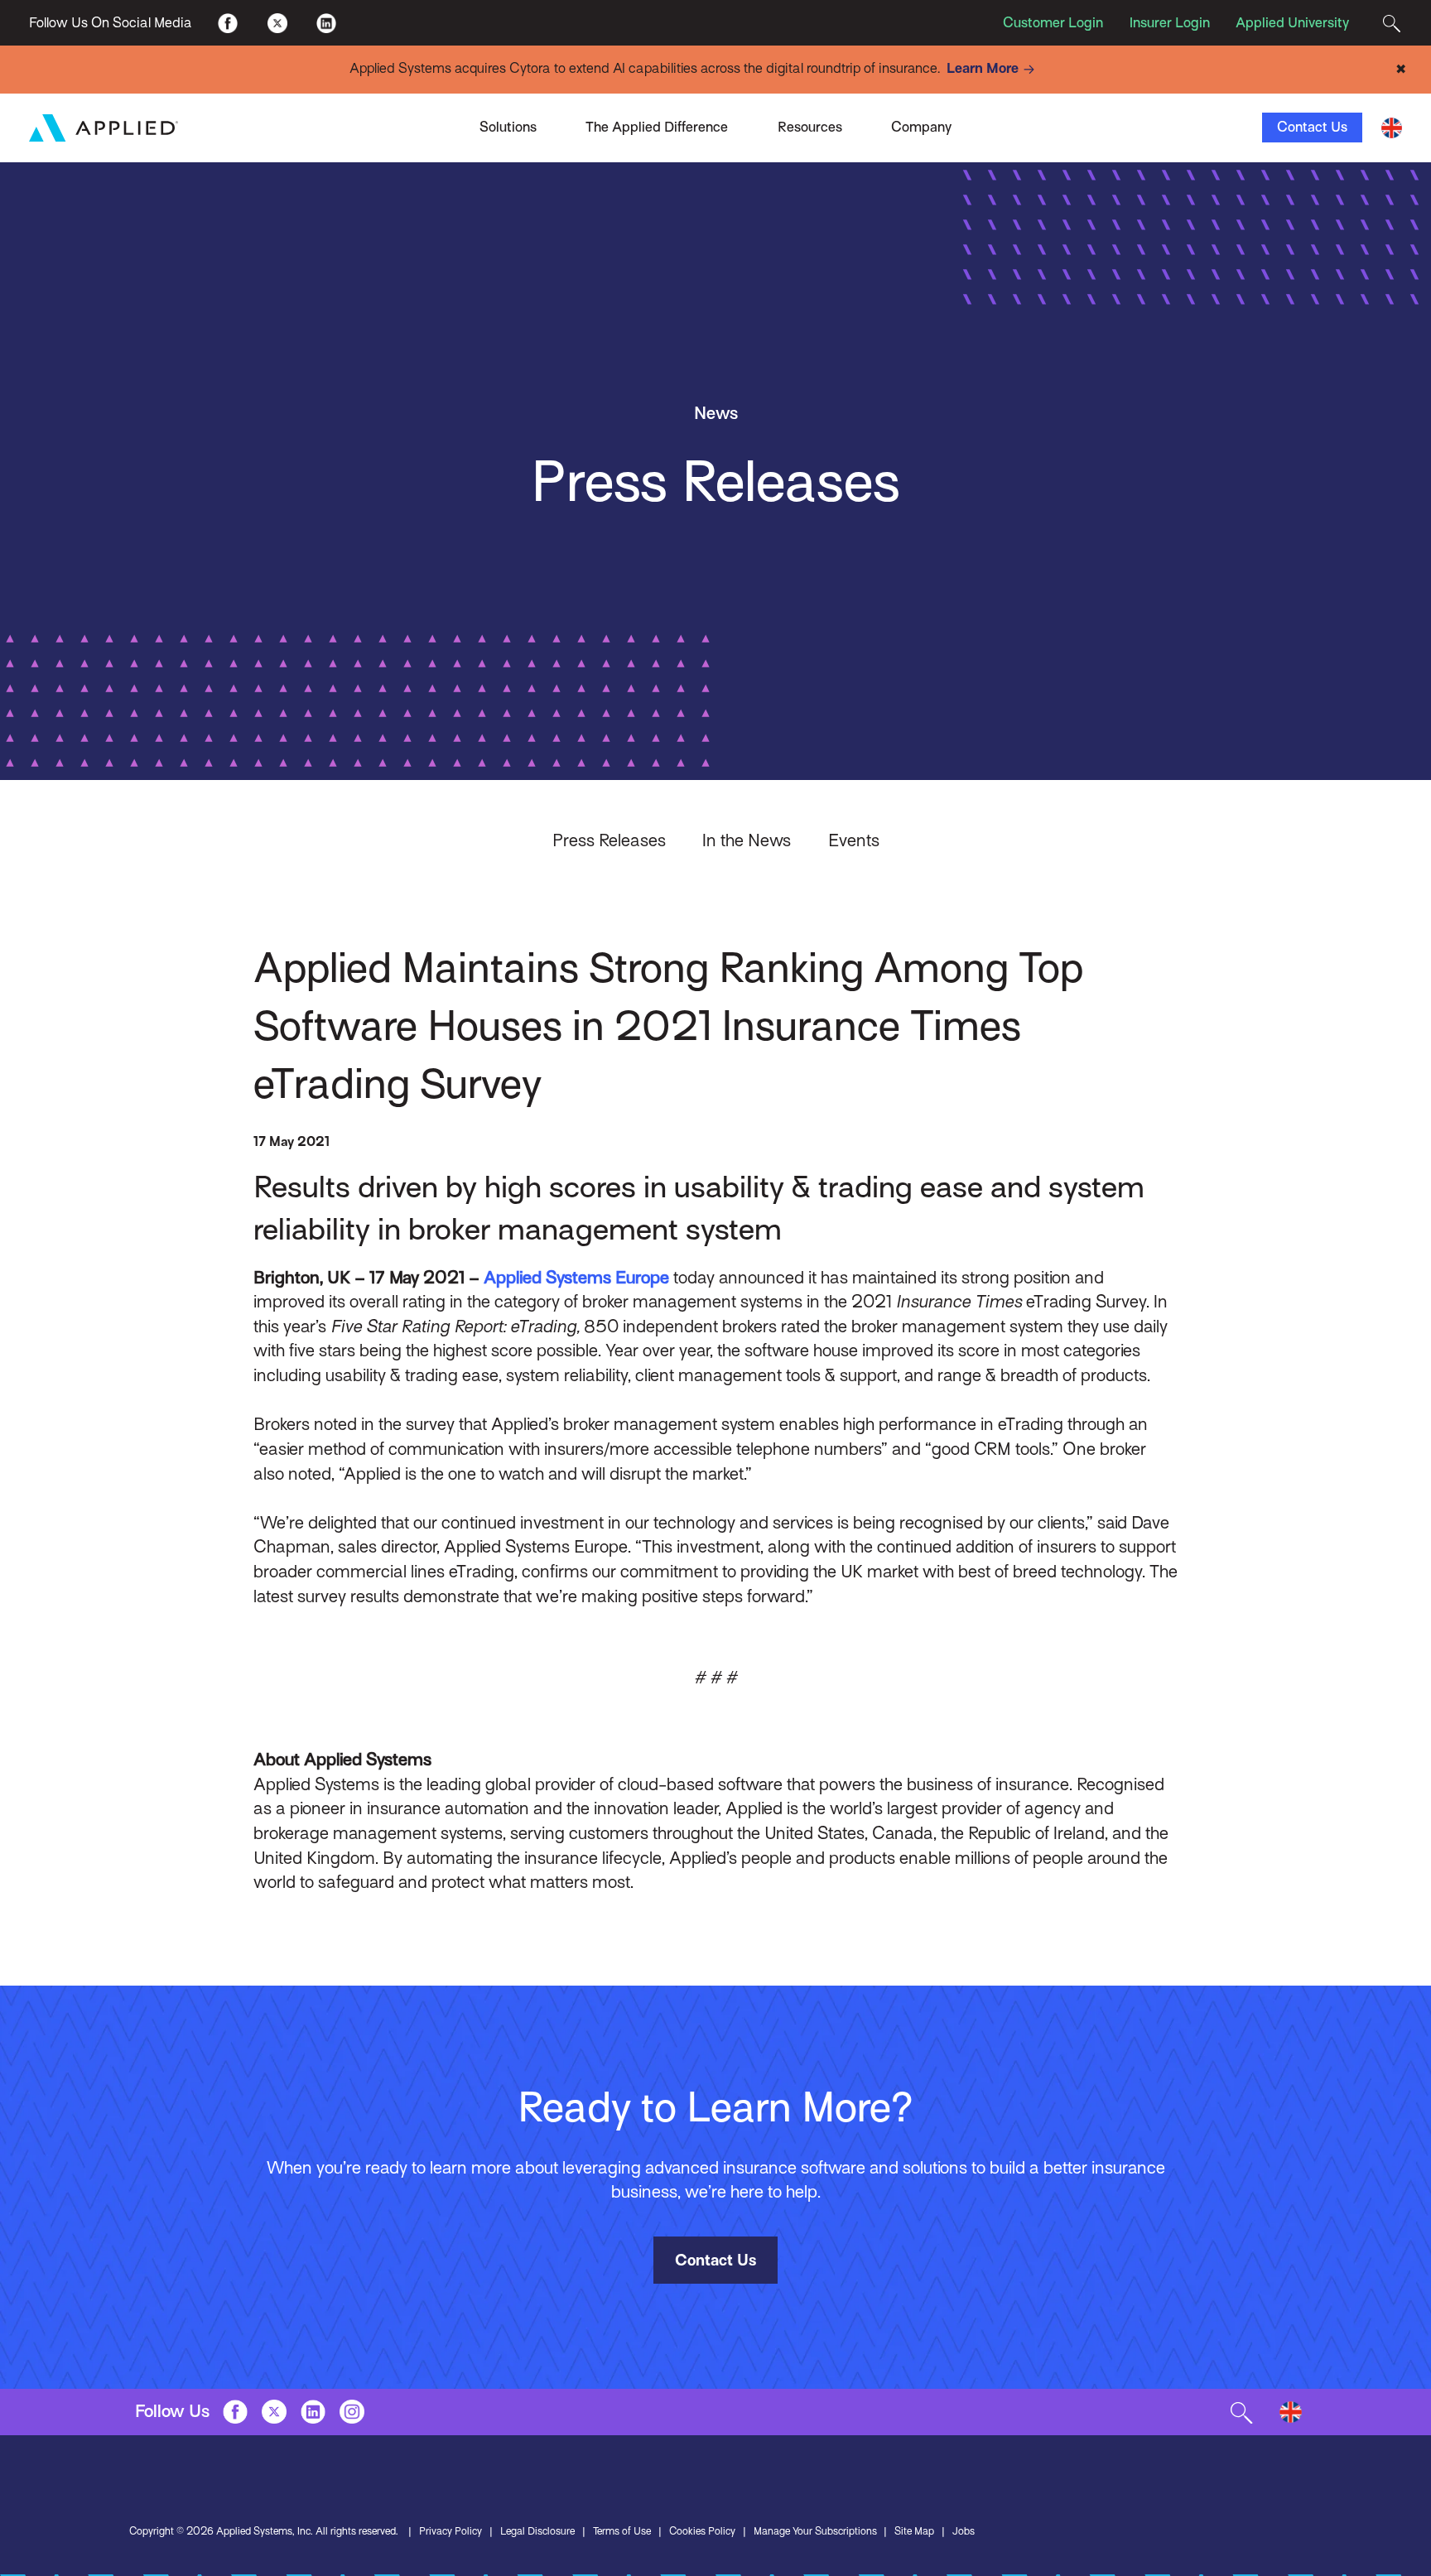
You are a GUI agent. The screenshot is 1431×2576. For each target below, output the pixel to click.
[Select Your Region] (1392, 128)
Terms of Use (622, 2531)
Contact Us (1312, 127)
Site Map (914, 2531)
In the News (747, 840)
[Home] (104, 128)
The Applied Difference (657, 127)
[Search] (1392, 22)
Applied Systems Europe (576, 1278)
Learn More (983, 68)
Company (921, 127)
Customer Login (1053, 23)
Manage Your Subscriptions (815, 2531)
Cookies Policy (702, 2531)
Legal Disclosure (537, 2531)
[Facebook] (228, 22)
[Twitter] (277, 22)
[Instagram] (352, 2412)
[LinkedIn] (326, 22)
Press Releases (609, 840)
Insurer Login (1170, 23)
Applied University (1292, 23)
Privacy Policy (450, 2531)
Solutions (508, 127)
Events (854, 840)
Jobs (964, 2531)
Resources (810, 127)
